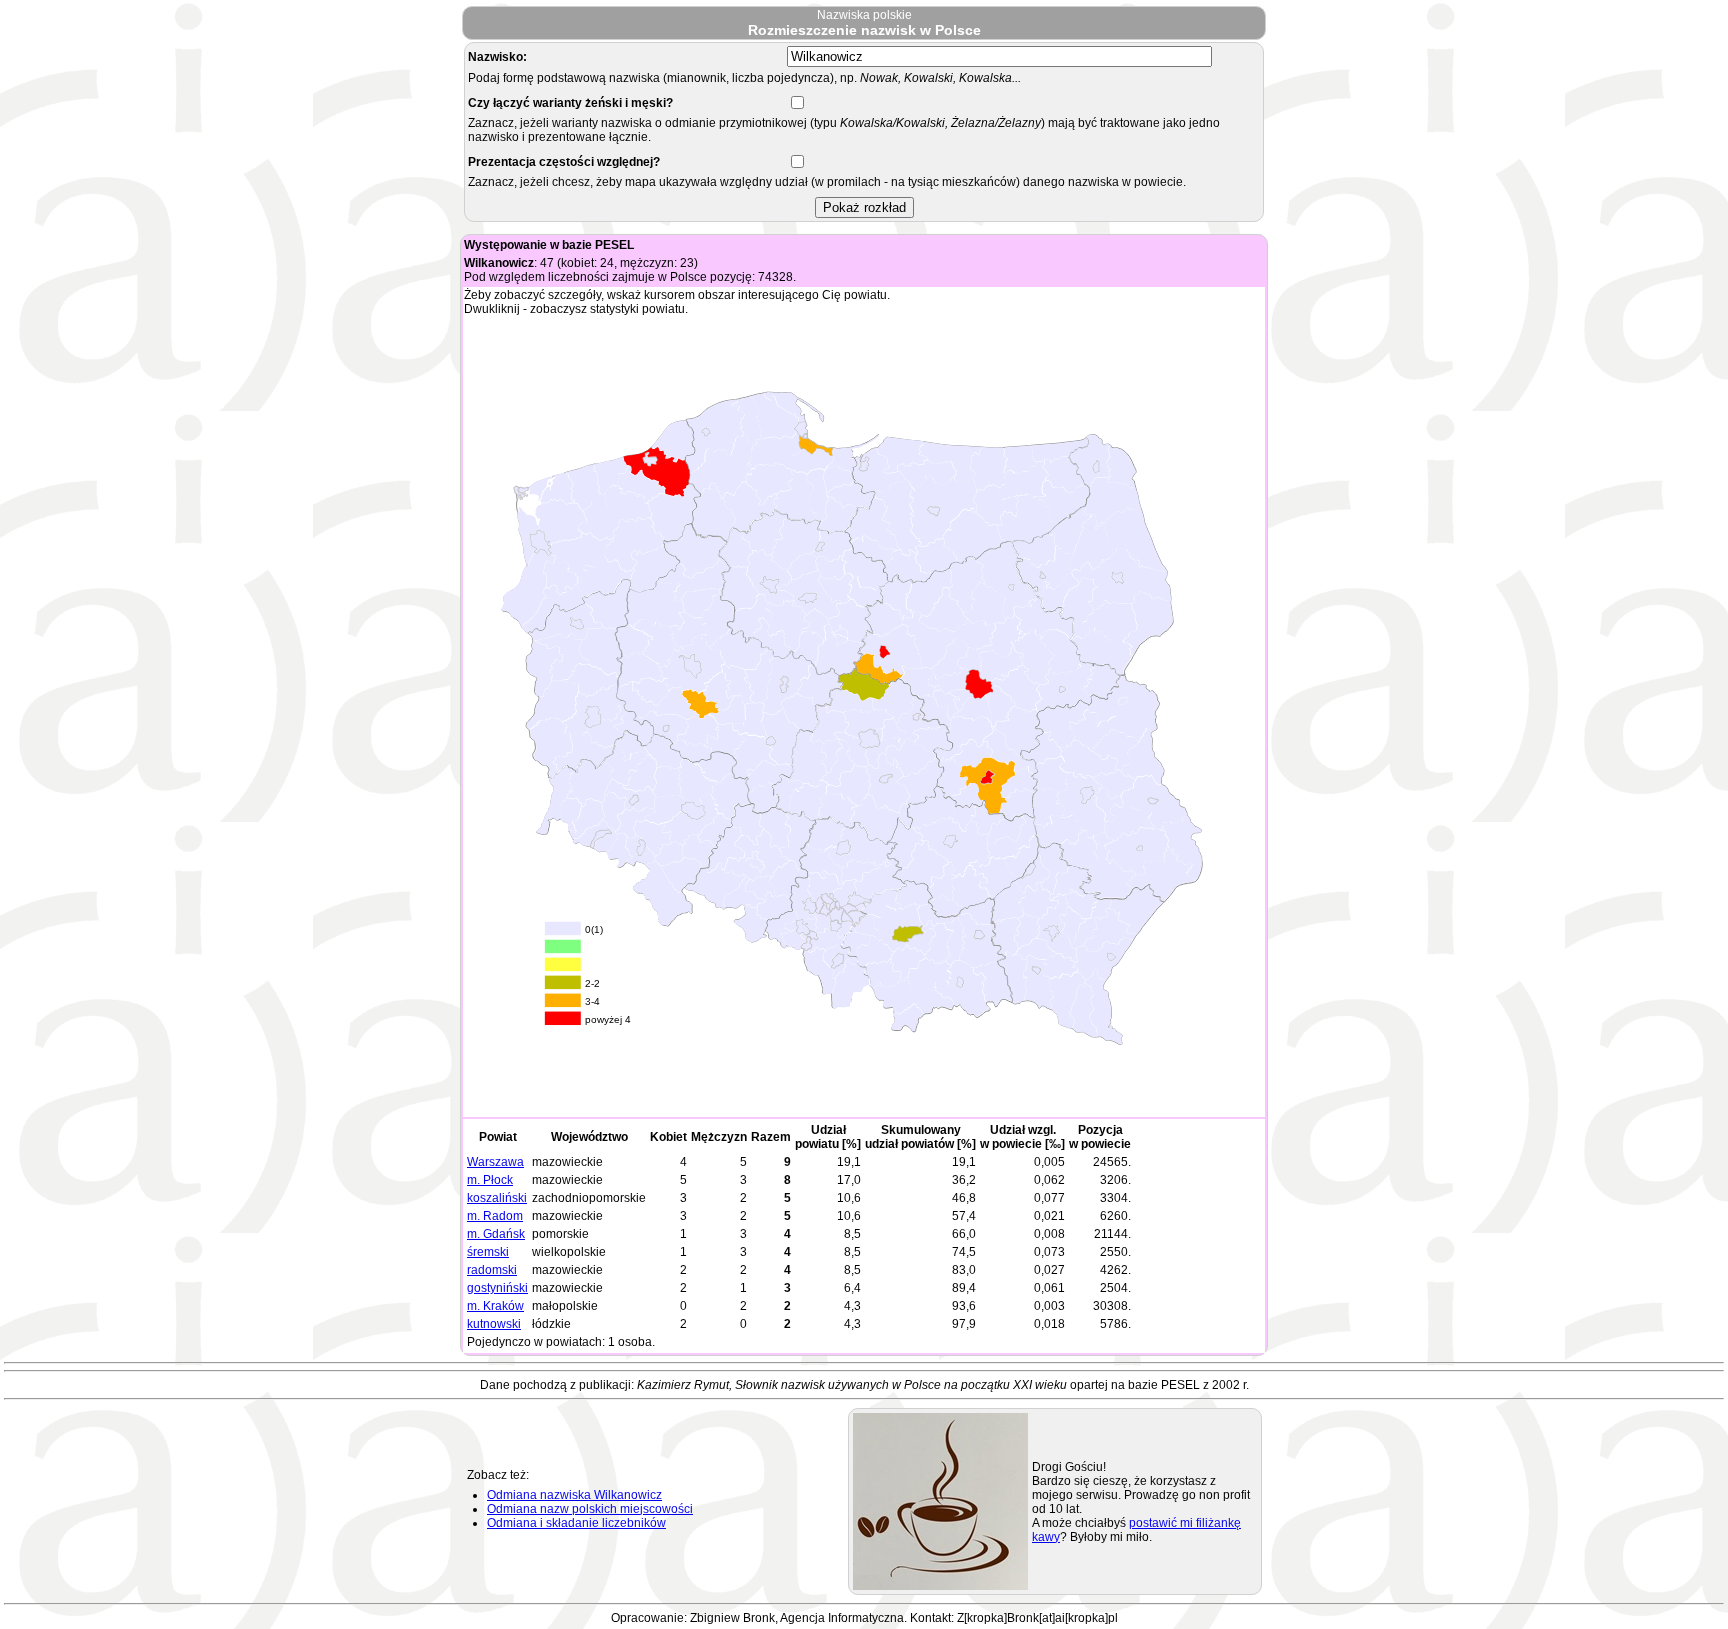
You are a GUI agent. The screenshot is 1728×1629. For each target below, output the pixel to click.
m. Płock (490, 1180)
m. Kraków (495, 1306)
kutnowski (494, 1324)
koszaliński (497, 1198)
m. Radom (495, 1216)
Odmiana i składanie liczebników (576, 1523)
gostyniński (497, 1288)
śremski (488, 1252)
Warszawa (495, 1162)
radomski (492, 1270)
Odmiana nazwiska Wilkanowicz (574, 1495)
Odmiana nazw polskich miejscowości (590, 1509)
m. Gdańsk (496, 1234)
